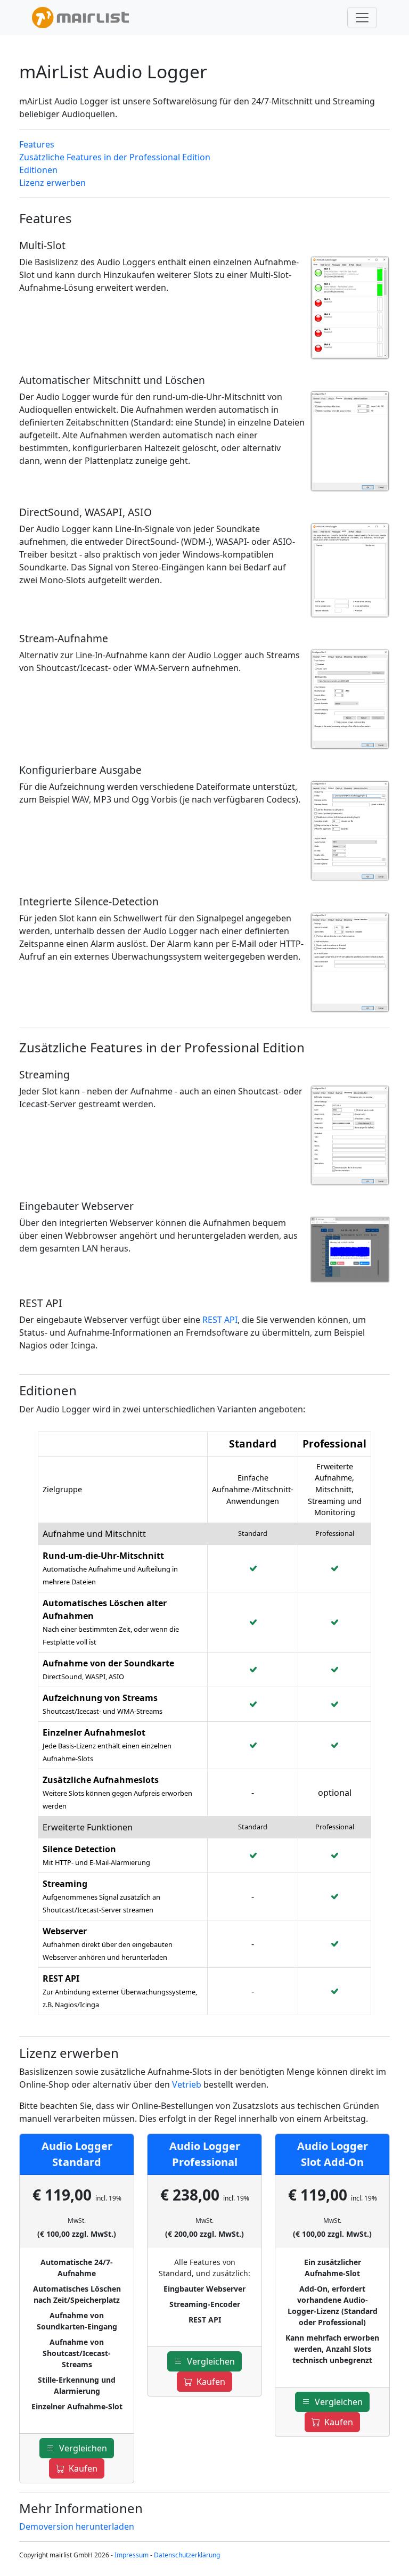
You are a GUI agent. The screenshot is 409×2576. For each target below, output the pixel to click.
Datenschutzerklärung (187, 2555)
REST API (220, 1320)
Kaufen (81, 2468)
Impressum (132, 2555)
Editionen (38, 170)
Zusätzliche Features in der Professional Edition (115, 157)
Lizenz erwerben (52, 183)
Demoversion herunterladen (77, 2526)
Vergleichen (81, 2448)
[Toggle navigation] (362, 18)
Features (37, 144)
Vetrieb (187, 2084)
